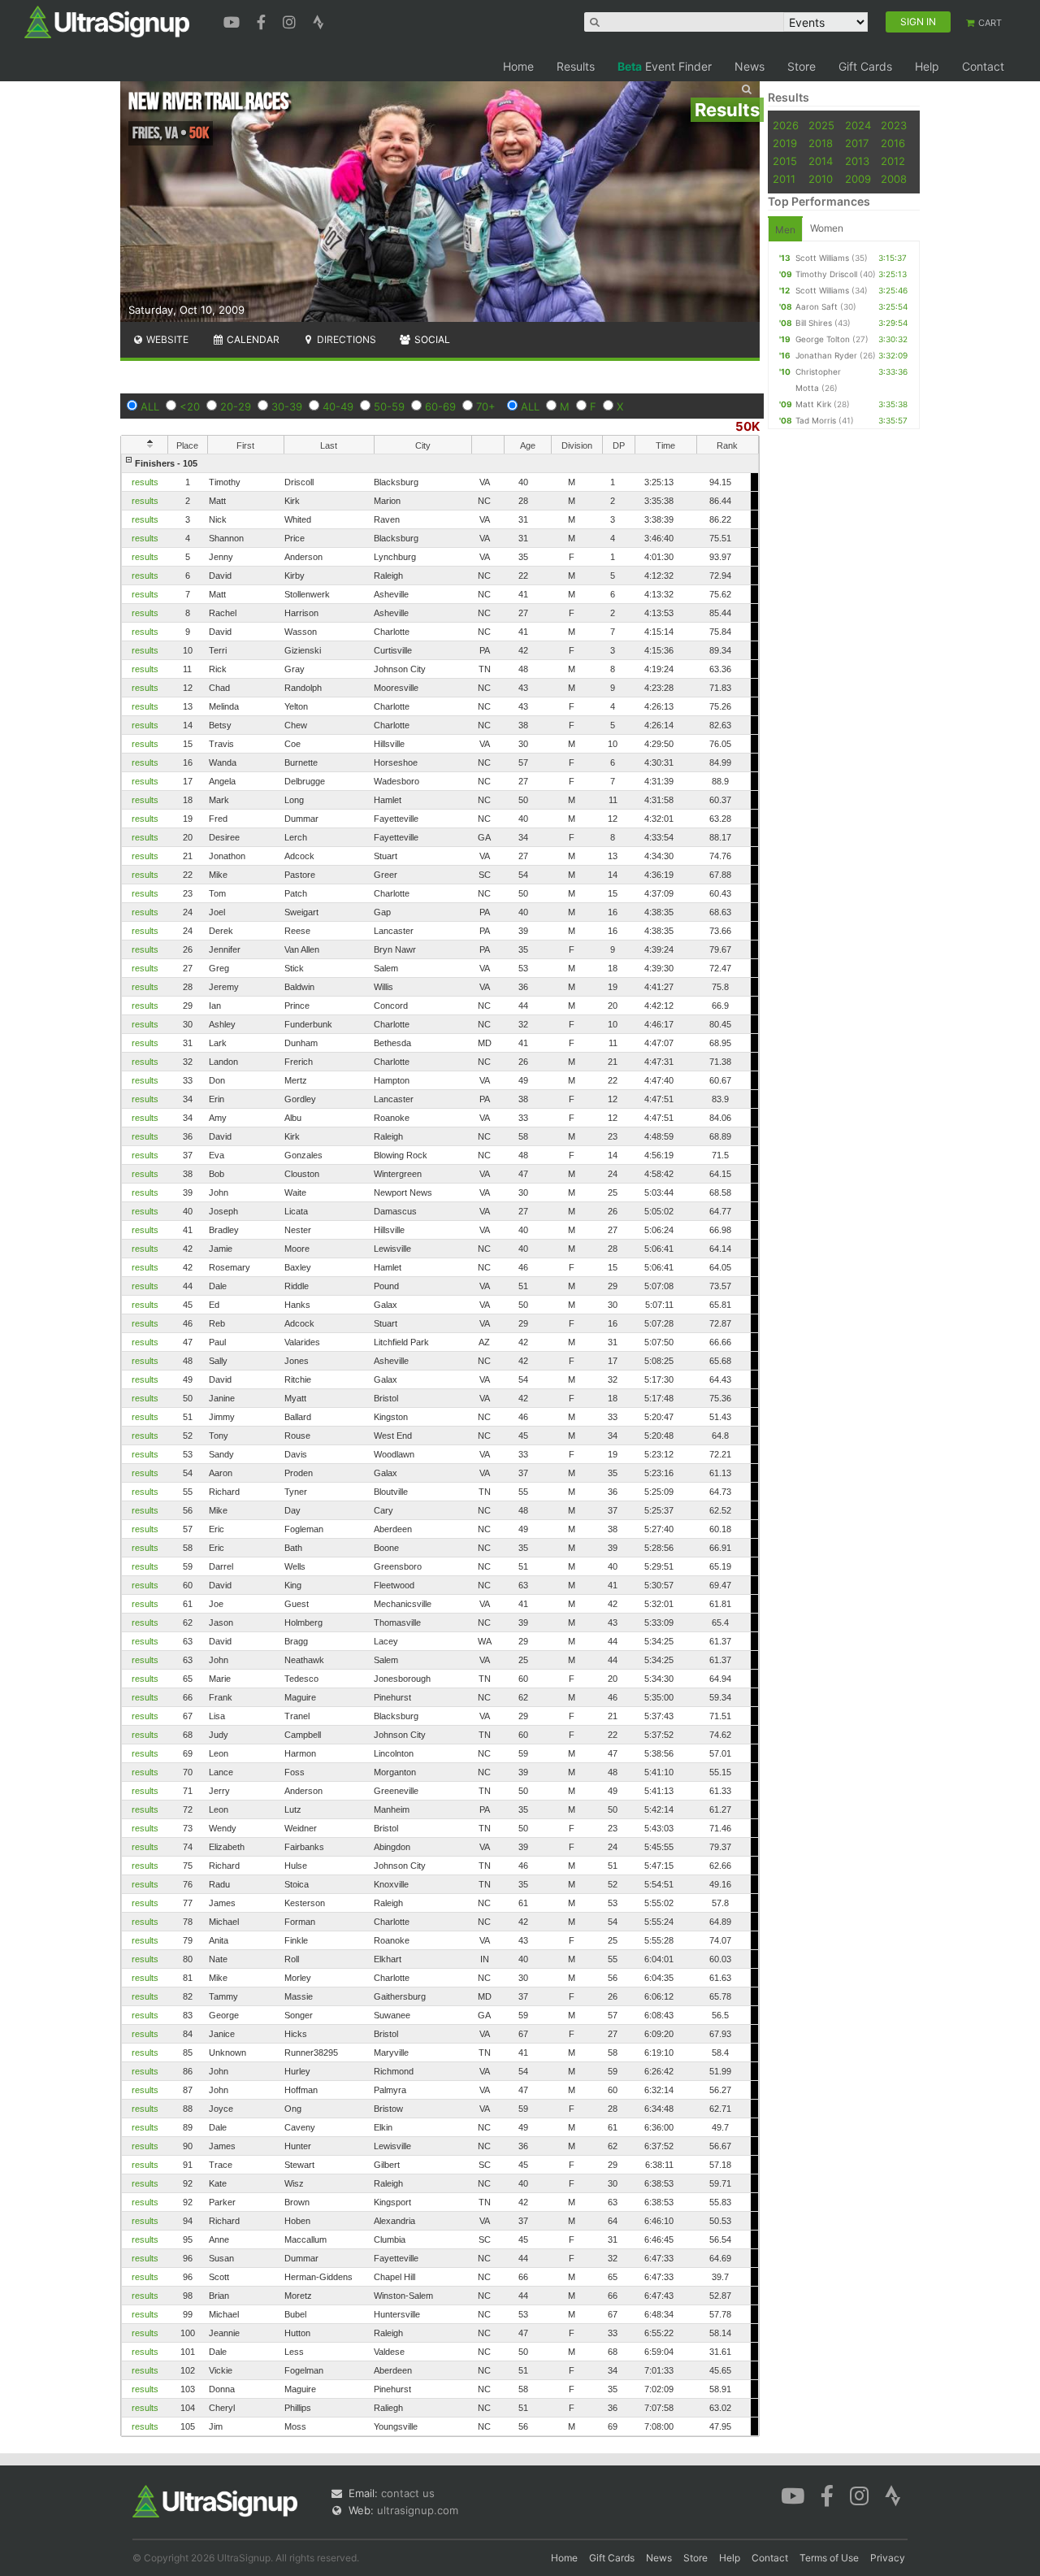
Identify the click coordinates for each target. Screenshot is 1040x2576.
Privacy (888, 2558)
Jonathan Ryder (826, 355)
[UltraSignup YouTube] (234, 20)
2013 (857, 161)
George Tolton (823, 339)
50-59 (389, 406)
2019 (785, 143)
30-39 (287, 406)
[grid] (440, 1445)
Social (431, 339)
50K (747, 426)
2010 (821, 179)
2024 (858, 125)
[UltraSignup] (107, 21)
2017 (857, 143)
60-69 (440, 406)
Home (518, 66)
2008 (894, 179)
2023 (894, 125)
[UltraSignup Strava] (318, 20)
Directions (345, 339)
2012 (893, 161)
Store (802, 66)
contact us (408, 2493)
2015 (785, 161)
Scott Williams (822, 258)
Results (576, 66)
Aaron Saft (817, 306)
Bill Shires (814, 323)
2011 (784, 179)
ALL (150, 406)
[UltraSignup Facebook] (263, 20)
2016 (893, 143)
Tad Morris (816, 420)
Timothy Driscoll (826, 274)
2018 (821, 143)
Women (827, 228)
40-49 (338, 406)
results (145, 482)
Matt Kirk (813, 404)
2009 (858, 179)
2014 (821, 161)
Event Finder (665, 66)
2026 (786, 125)
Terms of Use (829, 2558)
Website (166, 339)
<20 (190, 406)
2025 (821, 125)
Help (927, 66)
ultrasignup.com (418, 2510)
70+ (486, 406)
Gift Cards (865, 66)
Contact (983, 66)
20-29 (236, 406)
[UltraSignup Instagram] (291, 20)
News (750, 66)
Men (785, 230)
